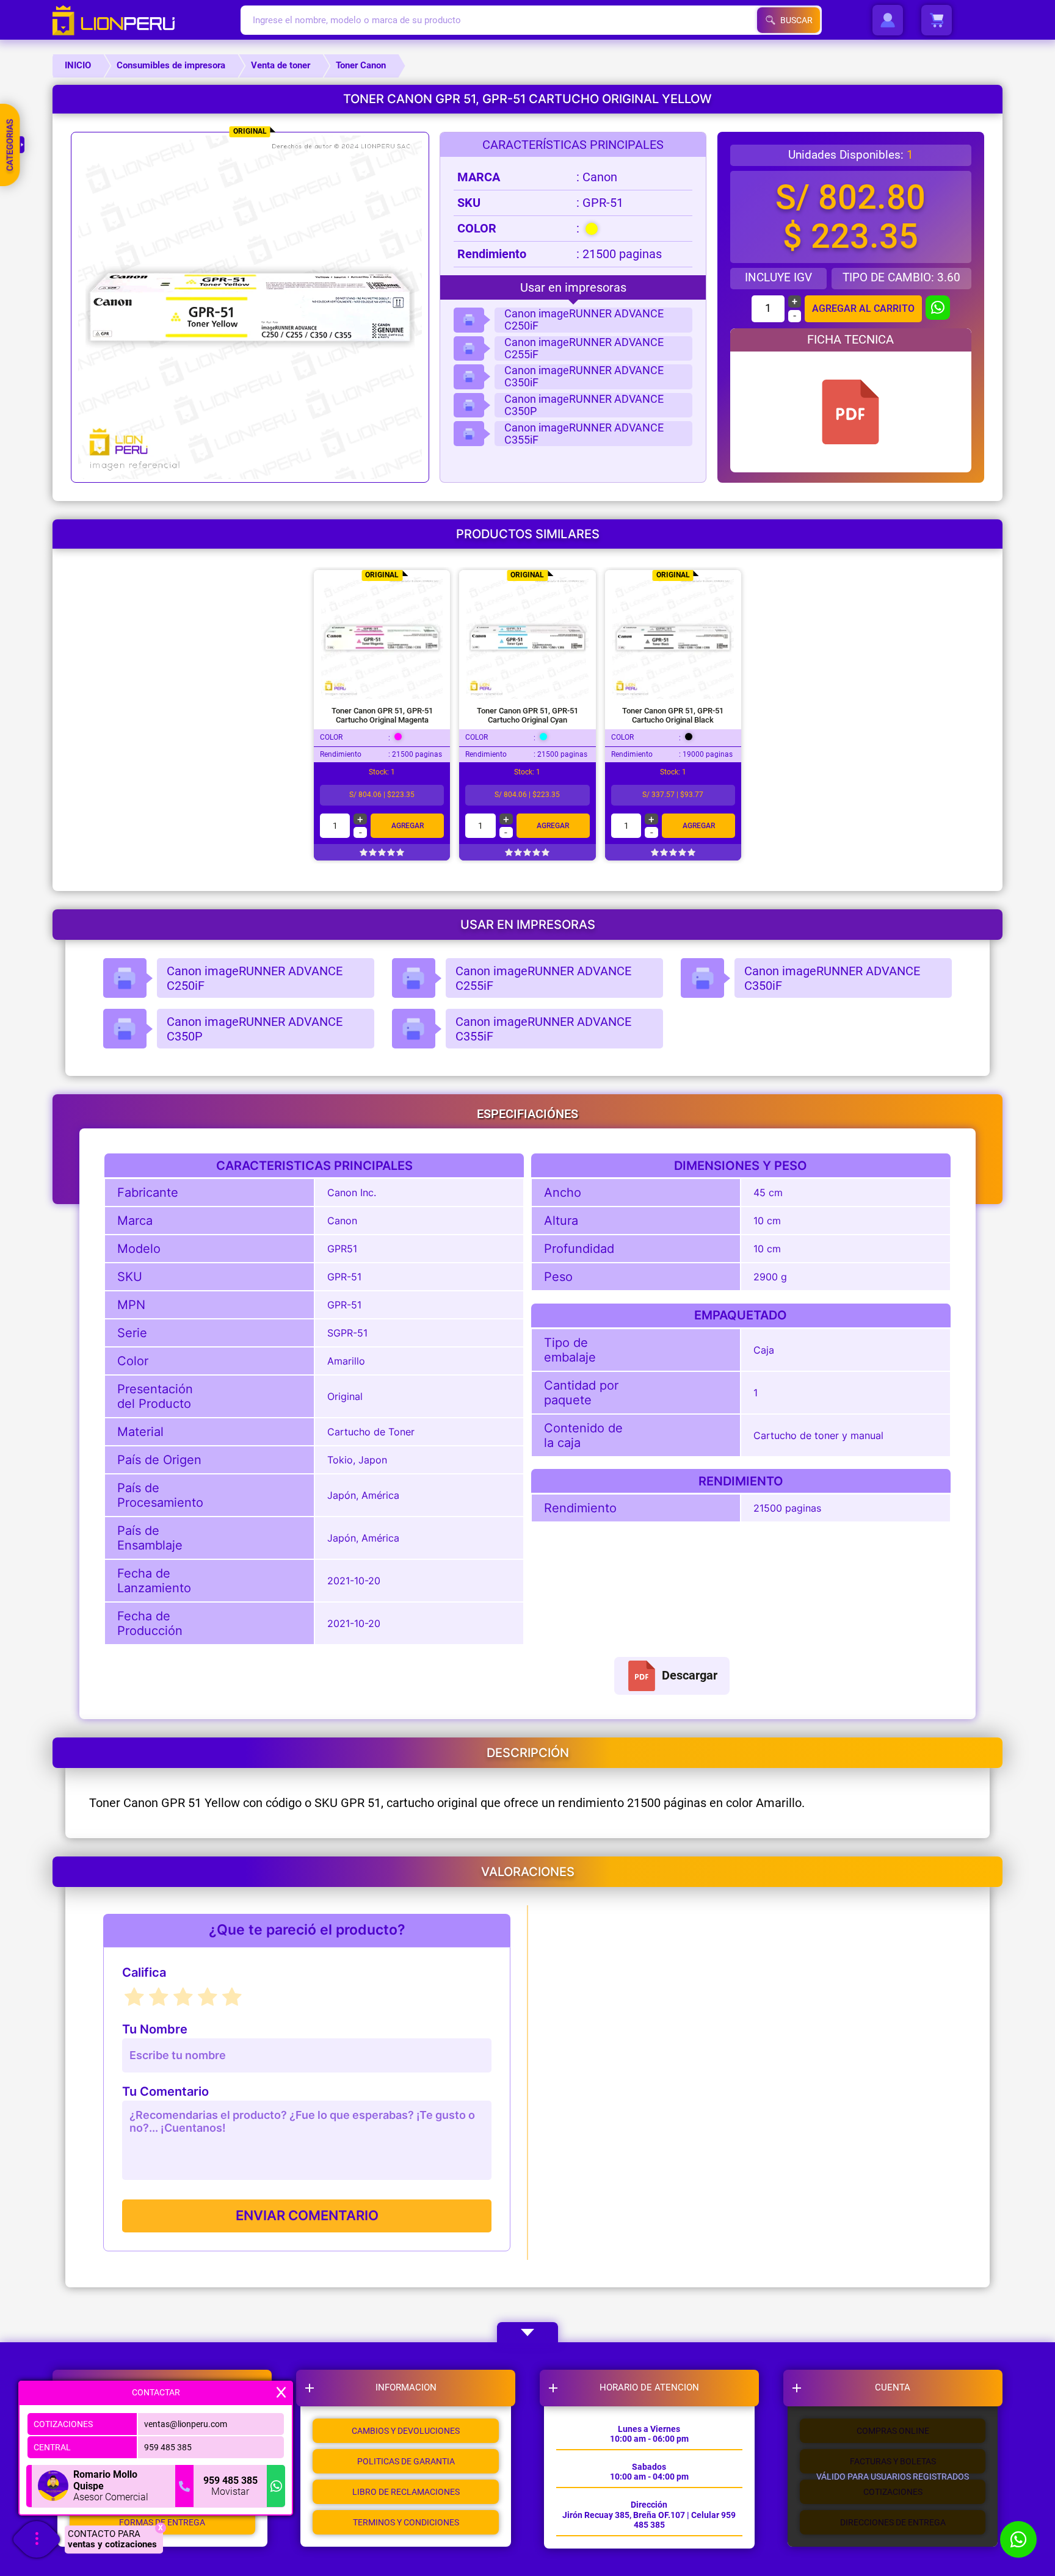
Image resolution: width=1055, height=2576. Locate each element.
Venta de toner (281, 65)
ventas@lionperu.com (186, 2424)
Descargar (690, 1675)
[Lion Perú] (147, 20)
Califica (144, 1973)
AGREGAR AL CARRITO (863, 308)
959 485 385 (168, 2447)
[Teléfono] (184, 2486)
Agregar (408, 826)
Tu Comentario (165, 2092)
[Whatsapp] (276, 2486)
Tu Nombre (155, 2029)
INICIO (78, 65)
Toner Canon (361, 65)
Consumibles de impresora (171, 65)
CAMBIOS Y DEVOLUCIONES (406, 2431)
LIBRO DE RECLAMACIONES (406, 2492)
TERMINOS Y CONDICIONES (406, 2522)
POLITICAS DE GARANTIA (406, 2461)
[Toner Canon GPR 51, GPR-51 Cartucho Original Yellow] (850, 412)
